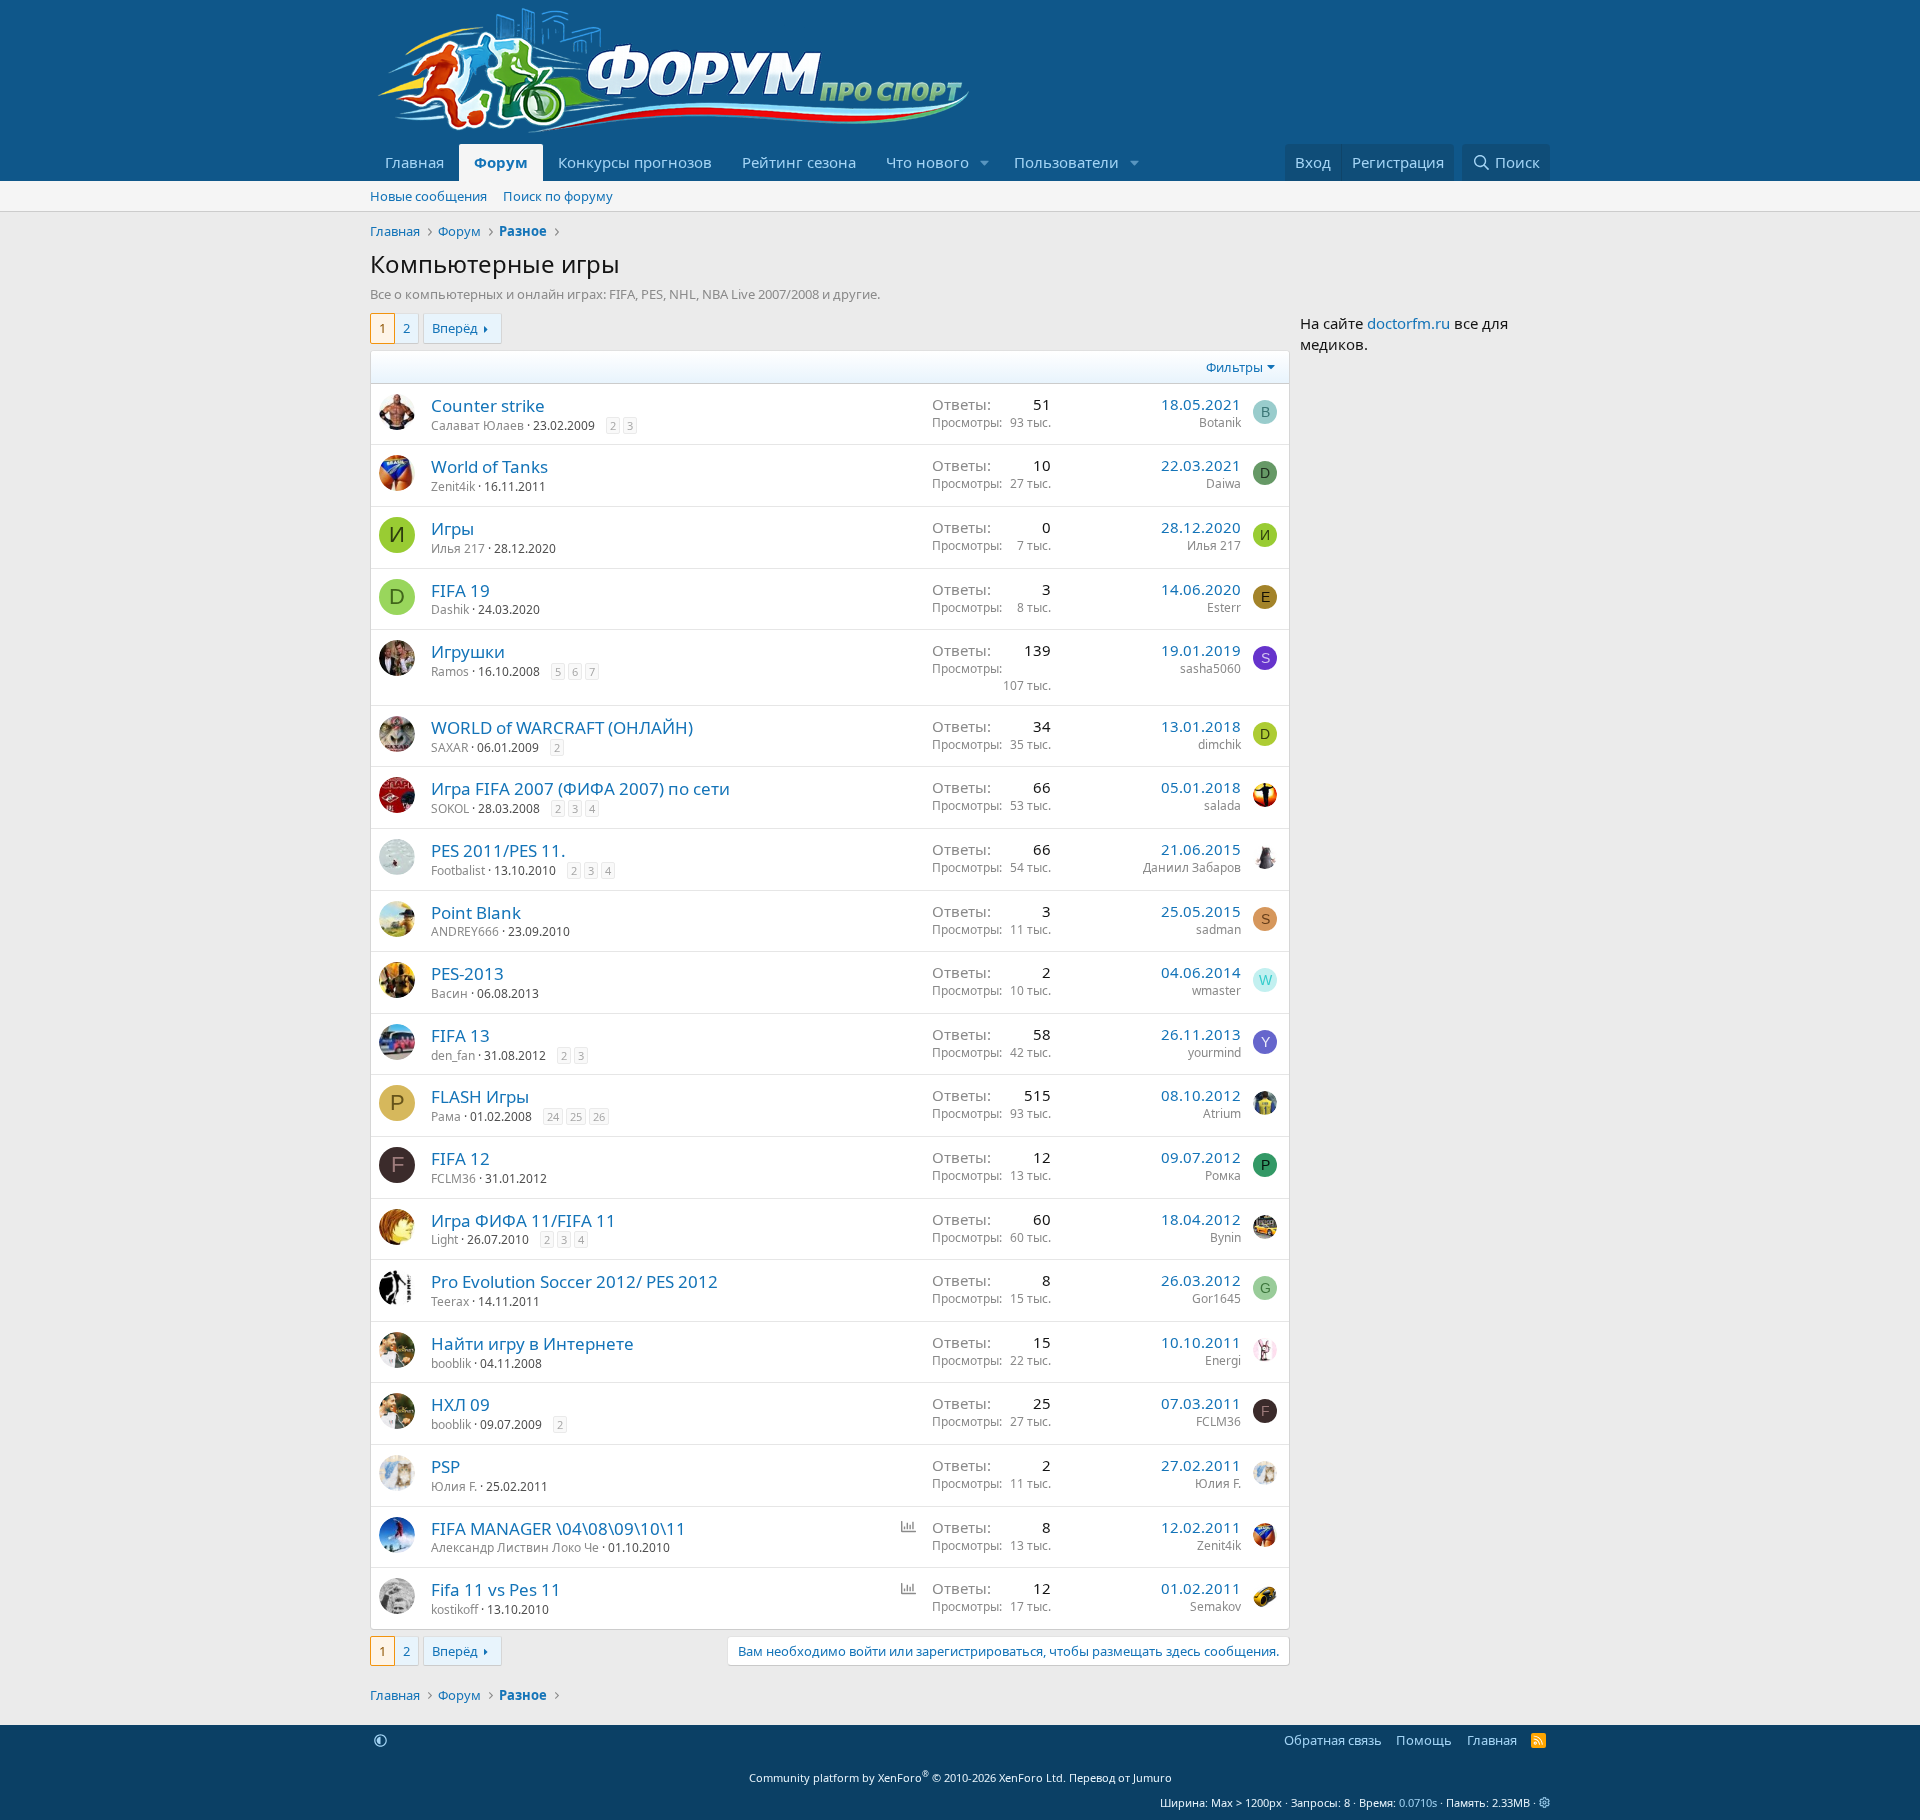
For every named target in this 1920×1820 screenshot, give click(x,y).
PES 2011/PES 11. (498, 850)
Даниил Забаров (1192, 867)
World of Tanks (489, 466)
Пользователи (1066, 162)
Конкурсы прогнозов (635, 162)
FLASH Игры (480, 1096)
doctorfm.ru (1408, 323)
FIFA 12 (460, 1158)
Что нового (927, 162)
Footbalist (458, 870)
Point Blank (476, 912)
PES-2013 (467, 973)
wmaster (1216, 990)
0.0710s (1418, 1802)
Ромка (1223, 1175)
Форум (501, 162)
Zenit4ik (453, 486)
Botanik (1220, 422)
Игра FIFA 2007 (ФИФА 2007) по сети (580, 788)
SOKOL (450, 808)
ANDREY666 (465, 931)
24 (553, 1116)
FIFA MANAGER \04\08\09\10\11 (558, 1528)
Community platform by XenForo (907, 1777)
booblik (451, 1363)
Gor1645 (1216, 1298)
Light (444, 1239)
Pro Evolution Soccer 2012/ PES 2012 (574, 1281)
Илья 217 (458, 548)
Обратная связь (1333, 1740)
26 (599, 1116)
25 (576, 1116)
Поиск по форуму (558, 196)
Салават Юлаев (477, 425)
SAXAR (449, 747)
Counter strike (488, 405)
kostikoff (454, 1609)
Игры (452, 528)
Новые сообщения (428, 196)
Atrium (1222, 1113)
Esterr (1224, 607)
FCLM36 (453, 1178)
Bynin (1225, 1237)
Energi (1223, 1360)
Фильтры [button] (1234, 367)
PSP (445, 1466)
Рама (446, 1116)
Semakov (1215, 1606)
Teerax (450, 1301)
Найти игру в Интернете (532, 1343)
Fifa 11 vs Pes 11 (496, 1589)
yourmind (1214, 1052)
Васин (449, 993)
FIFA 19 (460, 590)
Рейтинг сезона (799, 162)
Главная (414, 162)
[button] (985, 162)
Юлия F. (454, 1486)
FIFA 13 (460, 1035)
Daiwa (1223, 483)
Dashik (450, 609)
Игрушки (468, 651)
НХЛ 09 (460, 1404)
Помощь (1424, 1740)
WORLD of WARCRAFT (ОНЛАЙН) (562, 727)
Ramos (450, 671)
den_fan (453, 1055)
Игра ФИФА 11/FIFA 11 (523, 1220)
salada (1222, 805)
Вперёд (455, 328)
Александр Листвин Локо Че (515, 1547)
